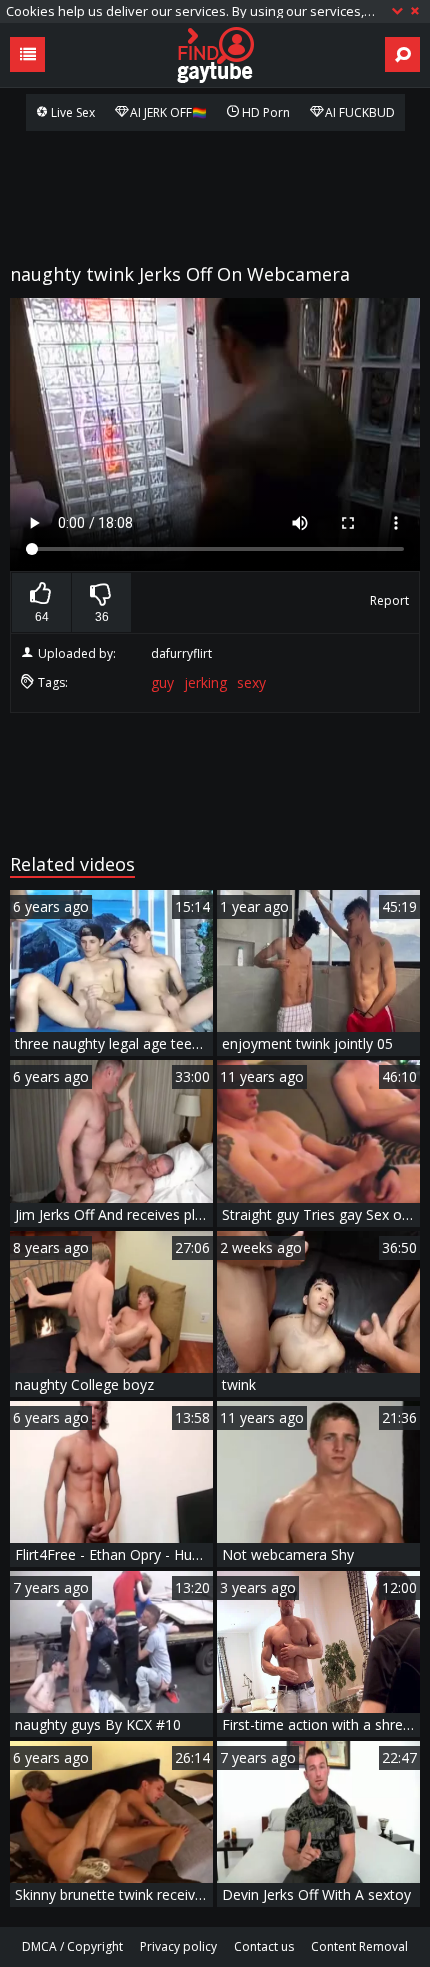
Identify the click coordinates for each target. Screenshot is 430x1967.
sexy (251, 682)
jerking (205, 682)
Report (389, 600)
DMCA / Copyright (72, 1946)
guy (162, 682)
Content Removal (359, 1946)
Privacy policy (178, 1946)
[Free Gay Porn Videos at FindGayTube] (215, 55)
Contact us (264, 1946)
